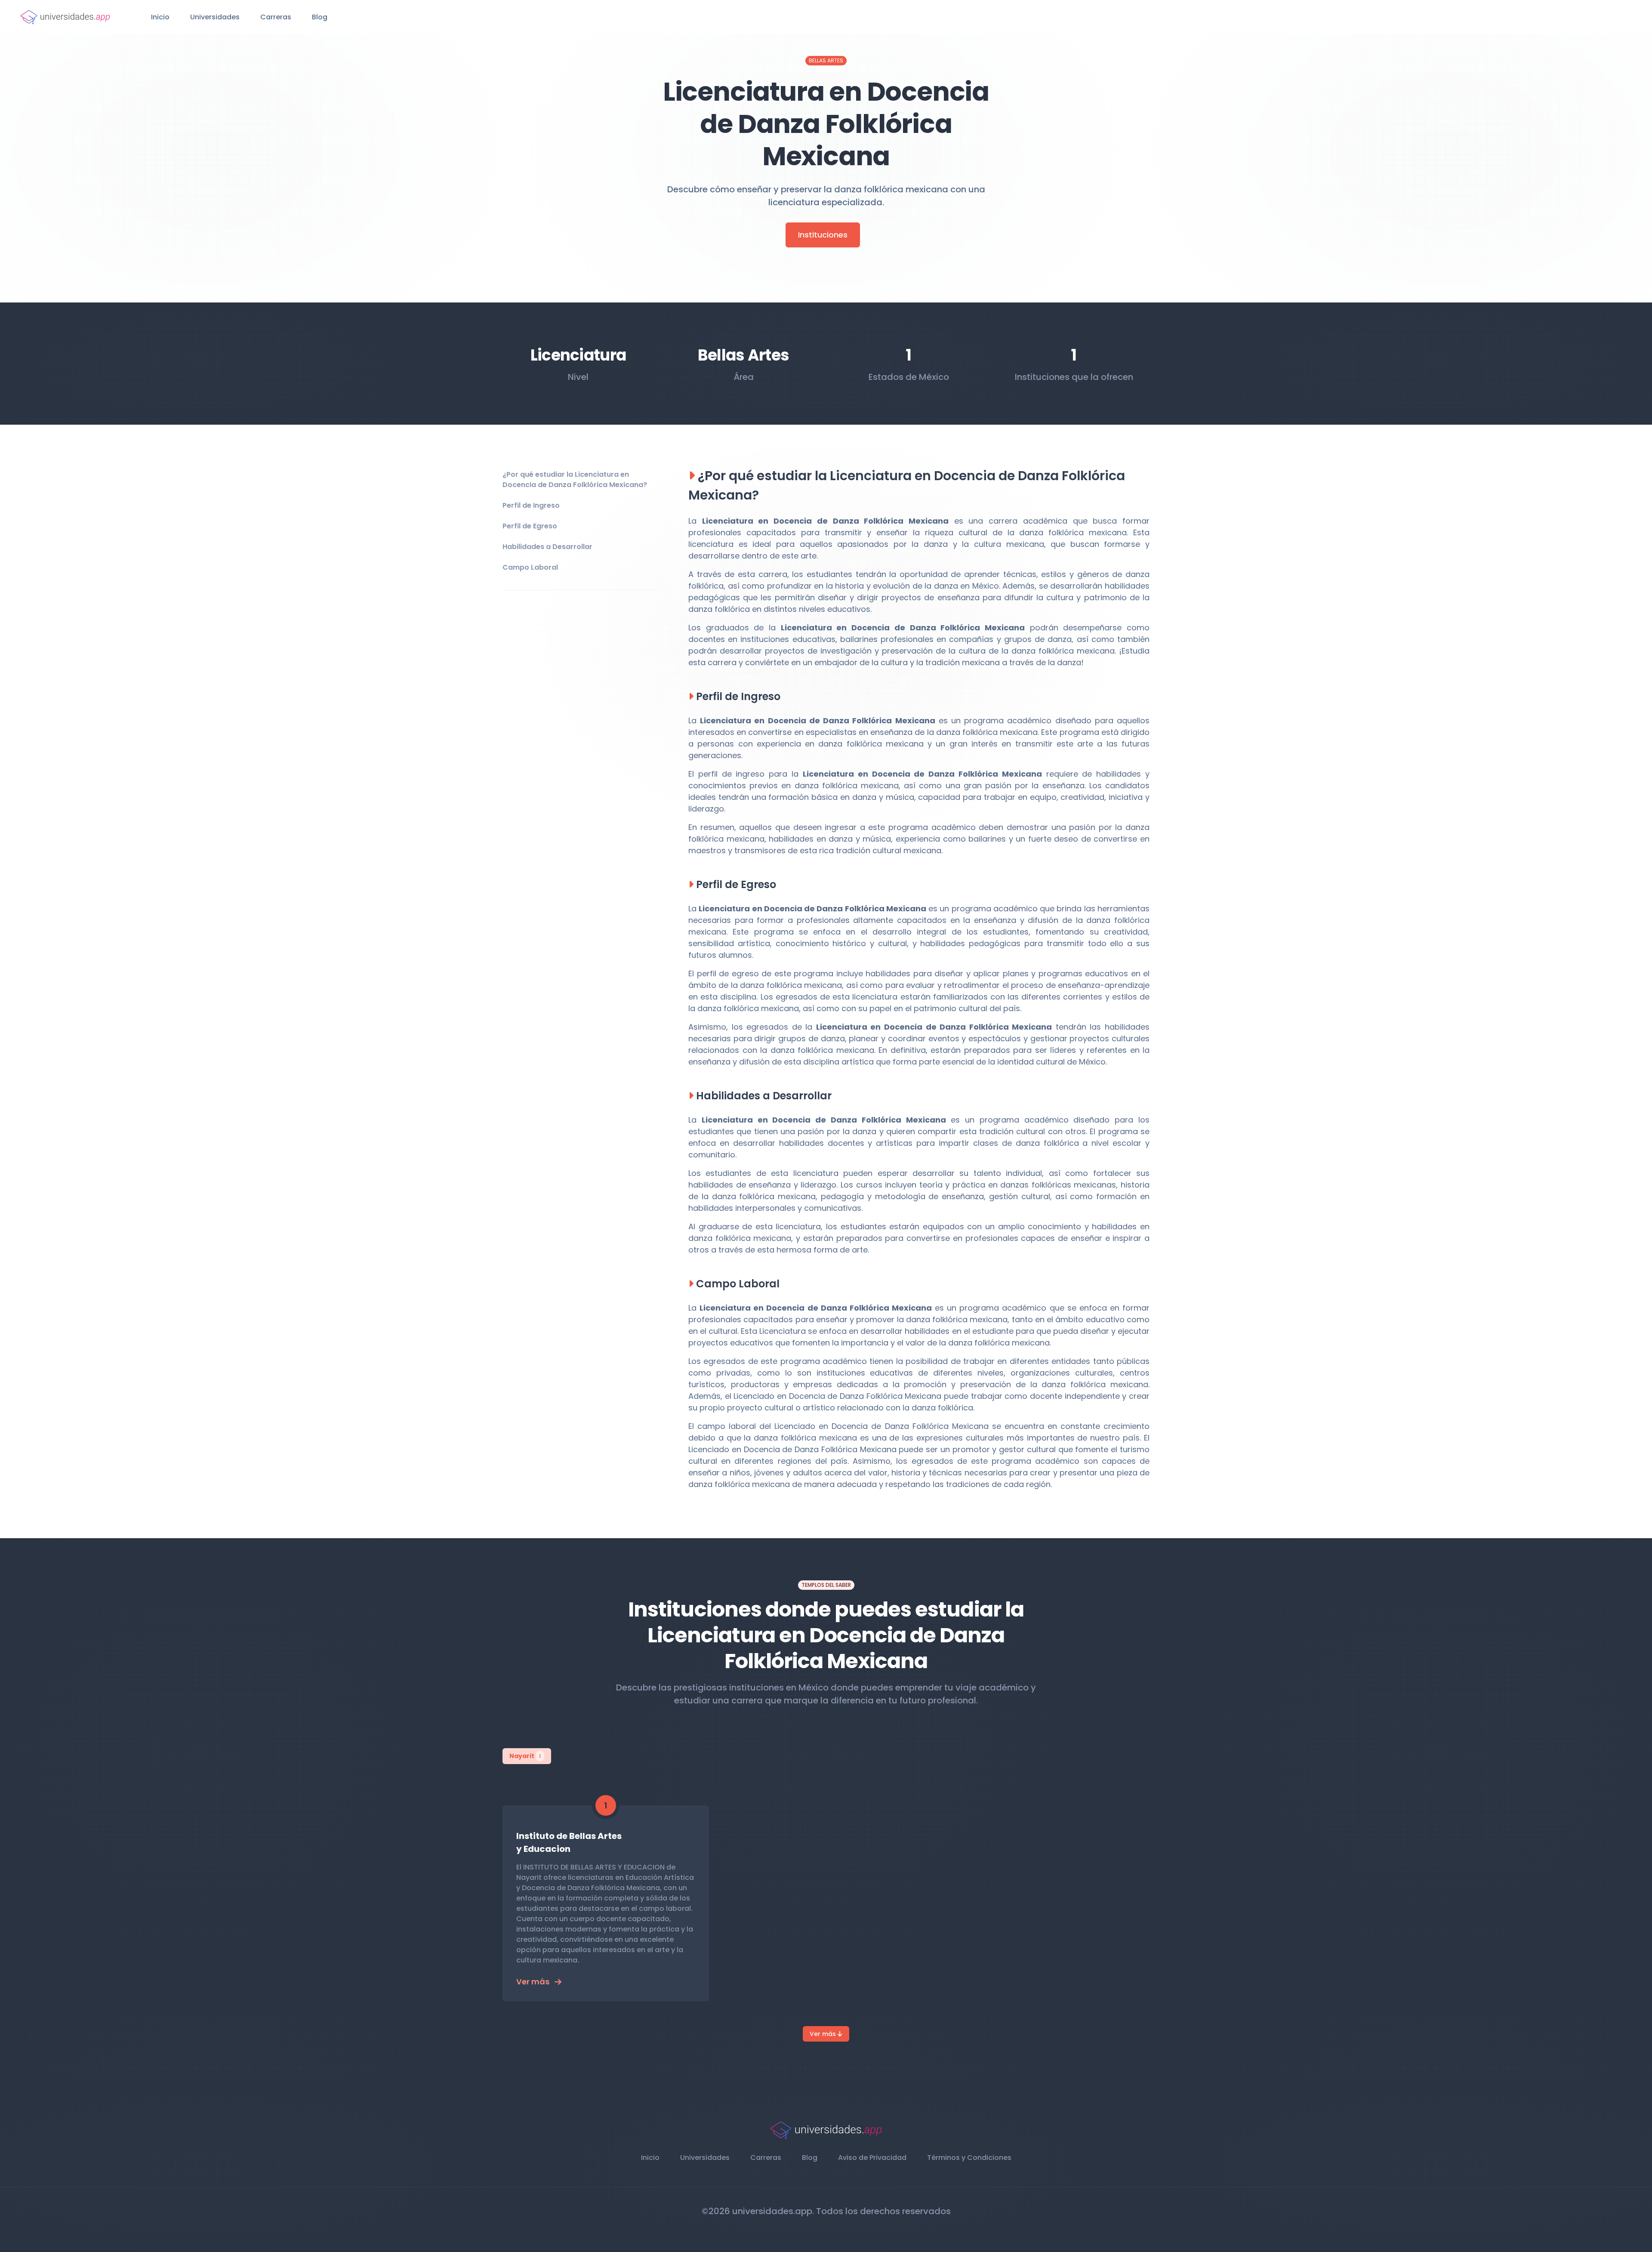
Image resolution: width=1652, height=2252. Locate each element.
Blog (320, 17)
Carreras (276, 17)
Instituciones (823, 235)
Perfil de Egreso (530, 526)
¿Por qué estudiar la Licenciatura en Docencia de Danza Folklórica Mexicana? (575, 480)
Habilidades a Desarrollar (547, 547)
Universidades (215, 17)
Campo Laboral (530, 567)
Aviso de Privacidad (872, 2158)
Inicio (160, 17)
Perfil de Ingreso (531, 505)
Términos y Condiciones (969, 2158)
